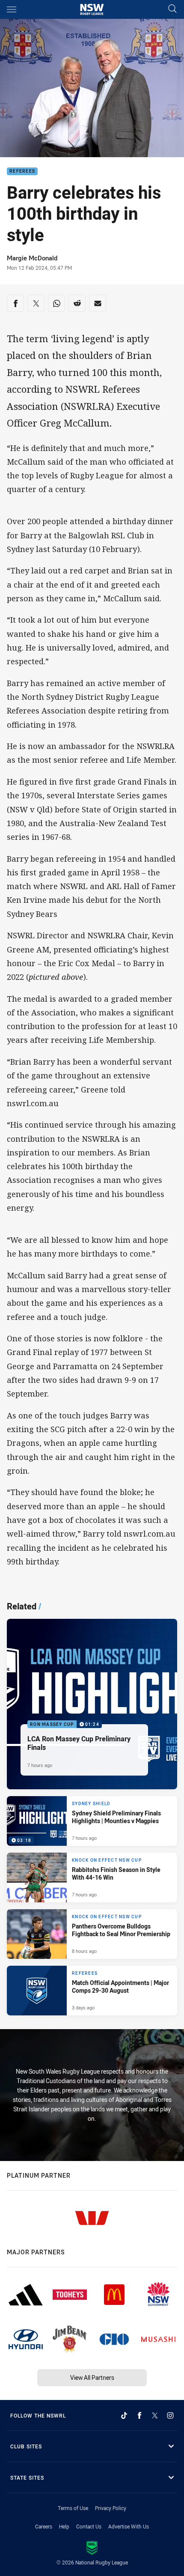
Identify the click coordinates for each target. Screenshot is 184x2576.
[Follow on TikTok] (124, 2415)
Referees (22, 172)
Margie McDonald (32, 258)
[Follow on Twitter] (155, 2415)
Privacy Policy (111, 2508)
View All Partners (92, 2378)
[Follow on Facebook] (139, 2415)
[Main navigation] (12, 9)
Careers (44, 2526)
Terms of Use (73, 2508)
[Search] (172, 9)
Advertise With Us (129, 2526)
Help (64, 2526)
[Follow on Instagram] (170, 2415)
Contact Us (89, 2526)
